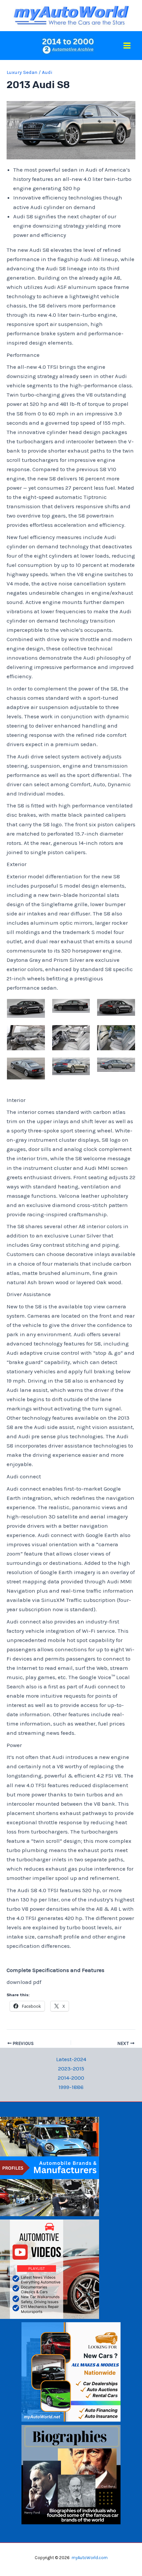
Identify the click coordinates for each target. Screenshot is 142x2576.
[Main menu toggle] (127, 46)
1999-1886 (71, 2087)
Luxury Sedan (22, 72)
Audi (47, 72)
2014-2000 (71, 2078)
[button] (26, 1008)
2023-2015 (71, 2068)
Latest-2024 (71, 2059)
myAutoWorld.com (90, 2558)
